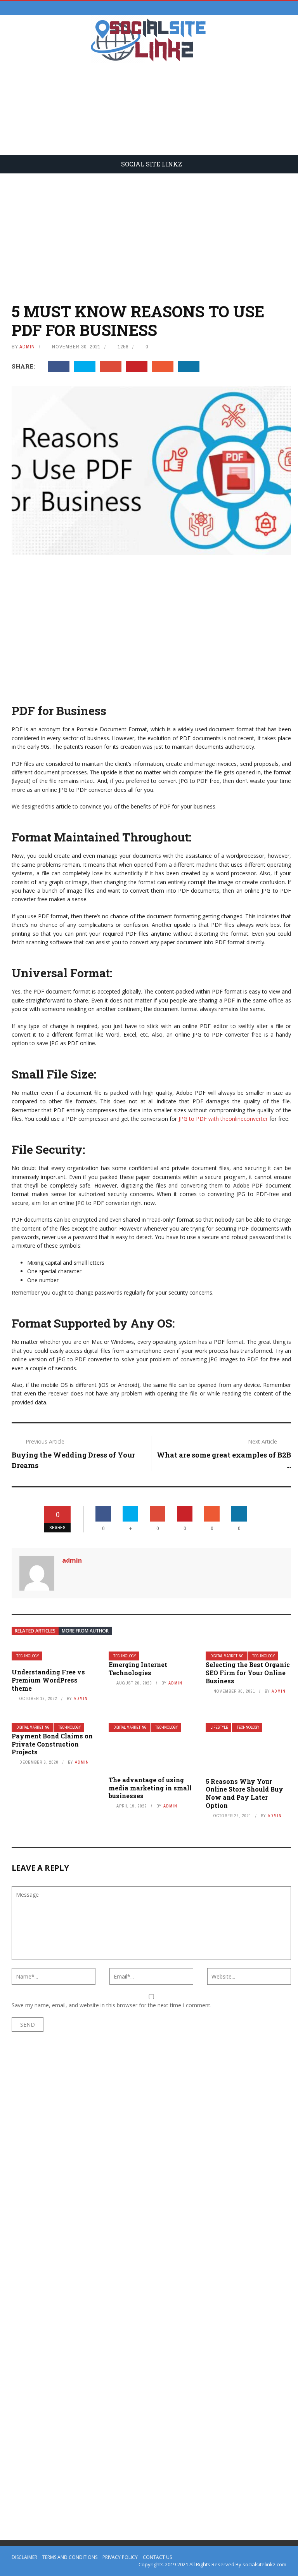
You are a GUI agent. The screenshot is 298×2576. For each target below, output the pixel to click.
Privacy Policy (120, 2557)
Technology (28, 1656)
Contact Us (157, 2557)
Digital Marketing (227, 1656)
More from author (85, 1631)
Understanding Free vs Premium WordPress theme (48, 1680)
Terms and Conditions (70, 2557)
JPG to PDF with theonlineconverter (223, 1119)
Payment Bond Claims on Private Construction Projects (52, 1744)
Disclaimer (24, 2557)
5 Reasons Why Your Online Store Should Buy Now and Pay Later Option (244, 1793)
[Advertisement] (149, 114)
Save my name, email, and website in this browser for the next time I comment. (112, 2005)
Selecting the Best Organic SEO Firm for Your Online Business (248, 1673)
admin (27, 347)
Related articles (35, 1631)
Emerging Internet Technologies (138, 1669)
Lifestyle (219, 1727)
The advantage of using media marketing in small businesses (150, 1788)
